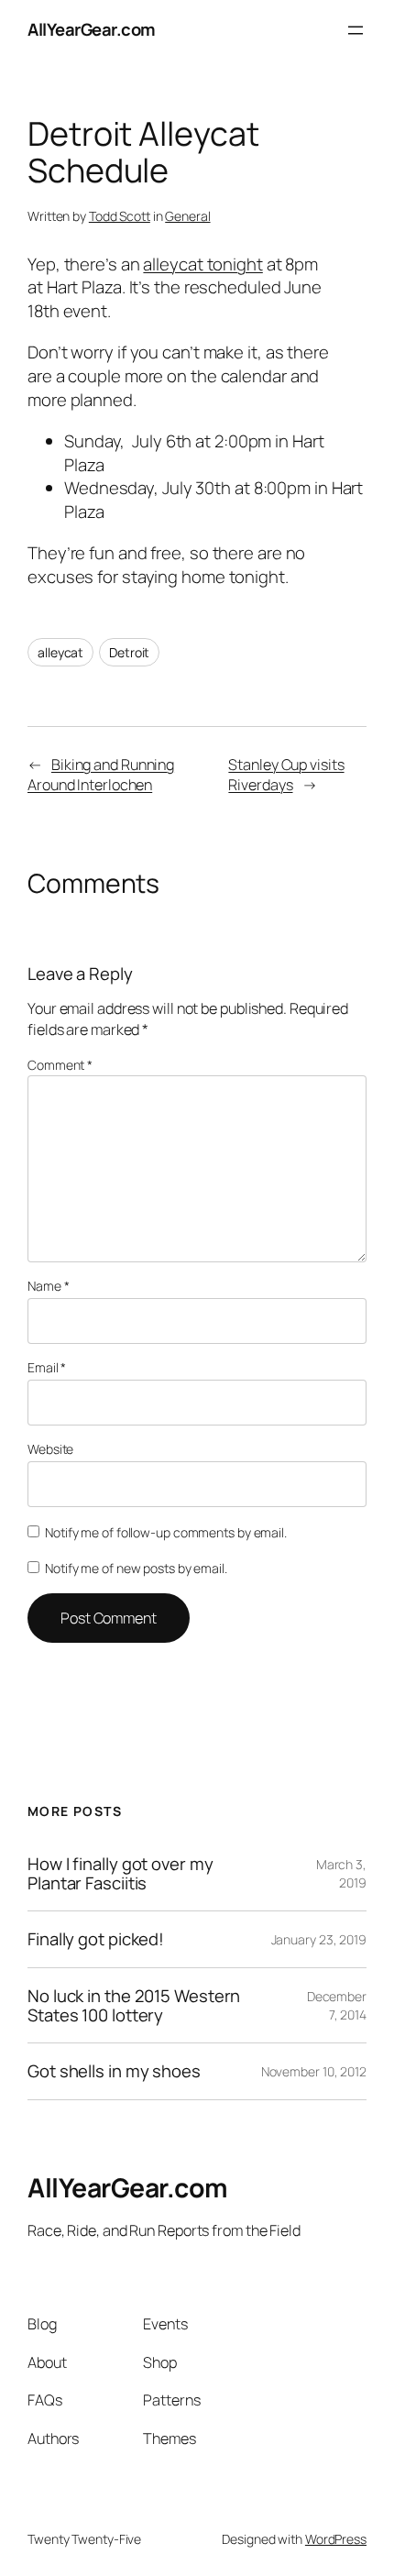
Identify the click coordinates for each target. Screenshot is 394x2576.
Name (48, 1286)
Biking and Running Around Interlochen (101, 775)
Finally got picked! (96, 1939)
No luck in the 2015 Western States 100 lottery (134, 2005)
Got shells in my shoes (114, 2071)
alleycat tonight (202, 264)
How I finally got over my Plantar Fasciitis (120, 1873)
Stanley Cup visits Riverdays (286, 775)
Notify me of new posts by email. (136, 1568)
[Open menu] (356, 30)
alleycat (60, 652)
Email (47, 1367)
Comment (60, 1065)
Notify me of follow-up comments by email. (166, 1532)
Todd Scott (120, 216)
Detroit (129, 652)
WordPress (336, 2539)
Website (50, 1449)
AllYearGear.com (92, 29)
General (187, 216)
